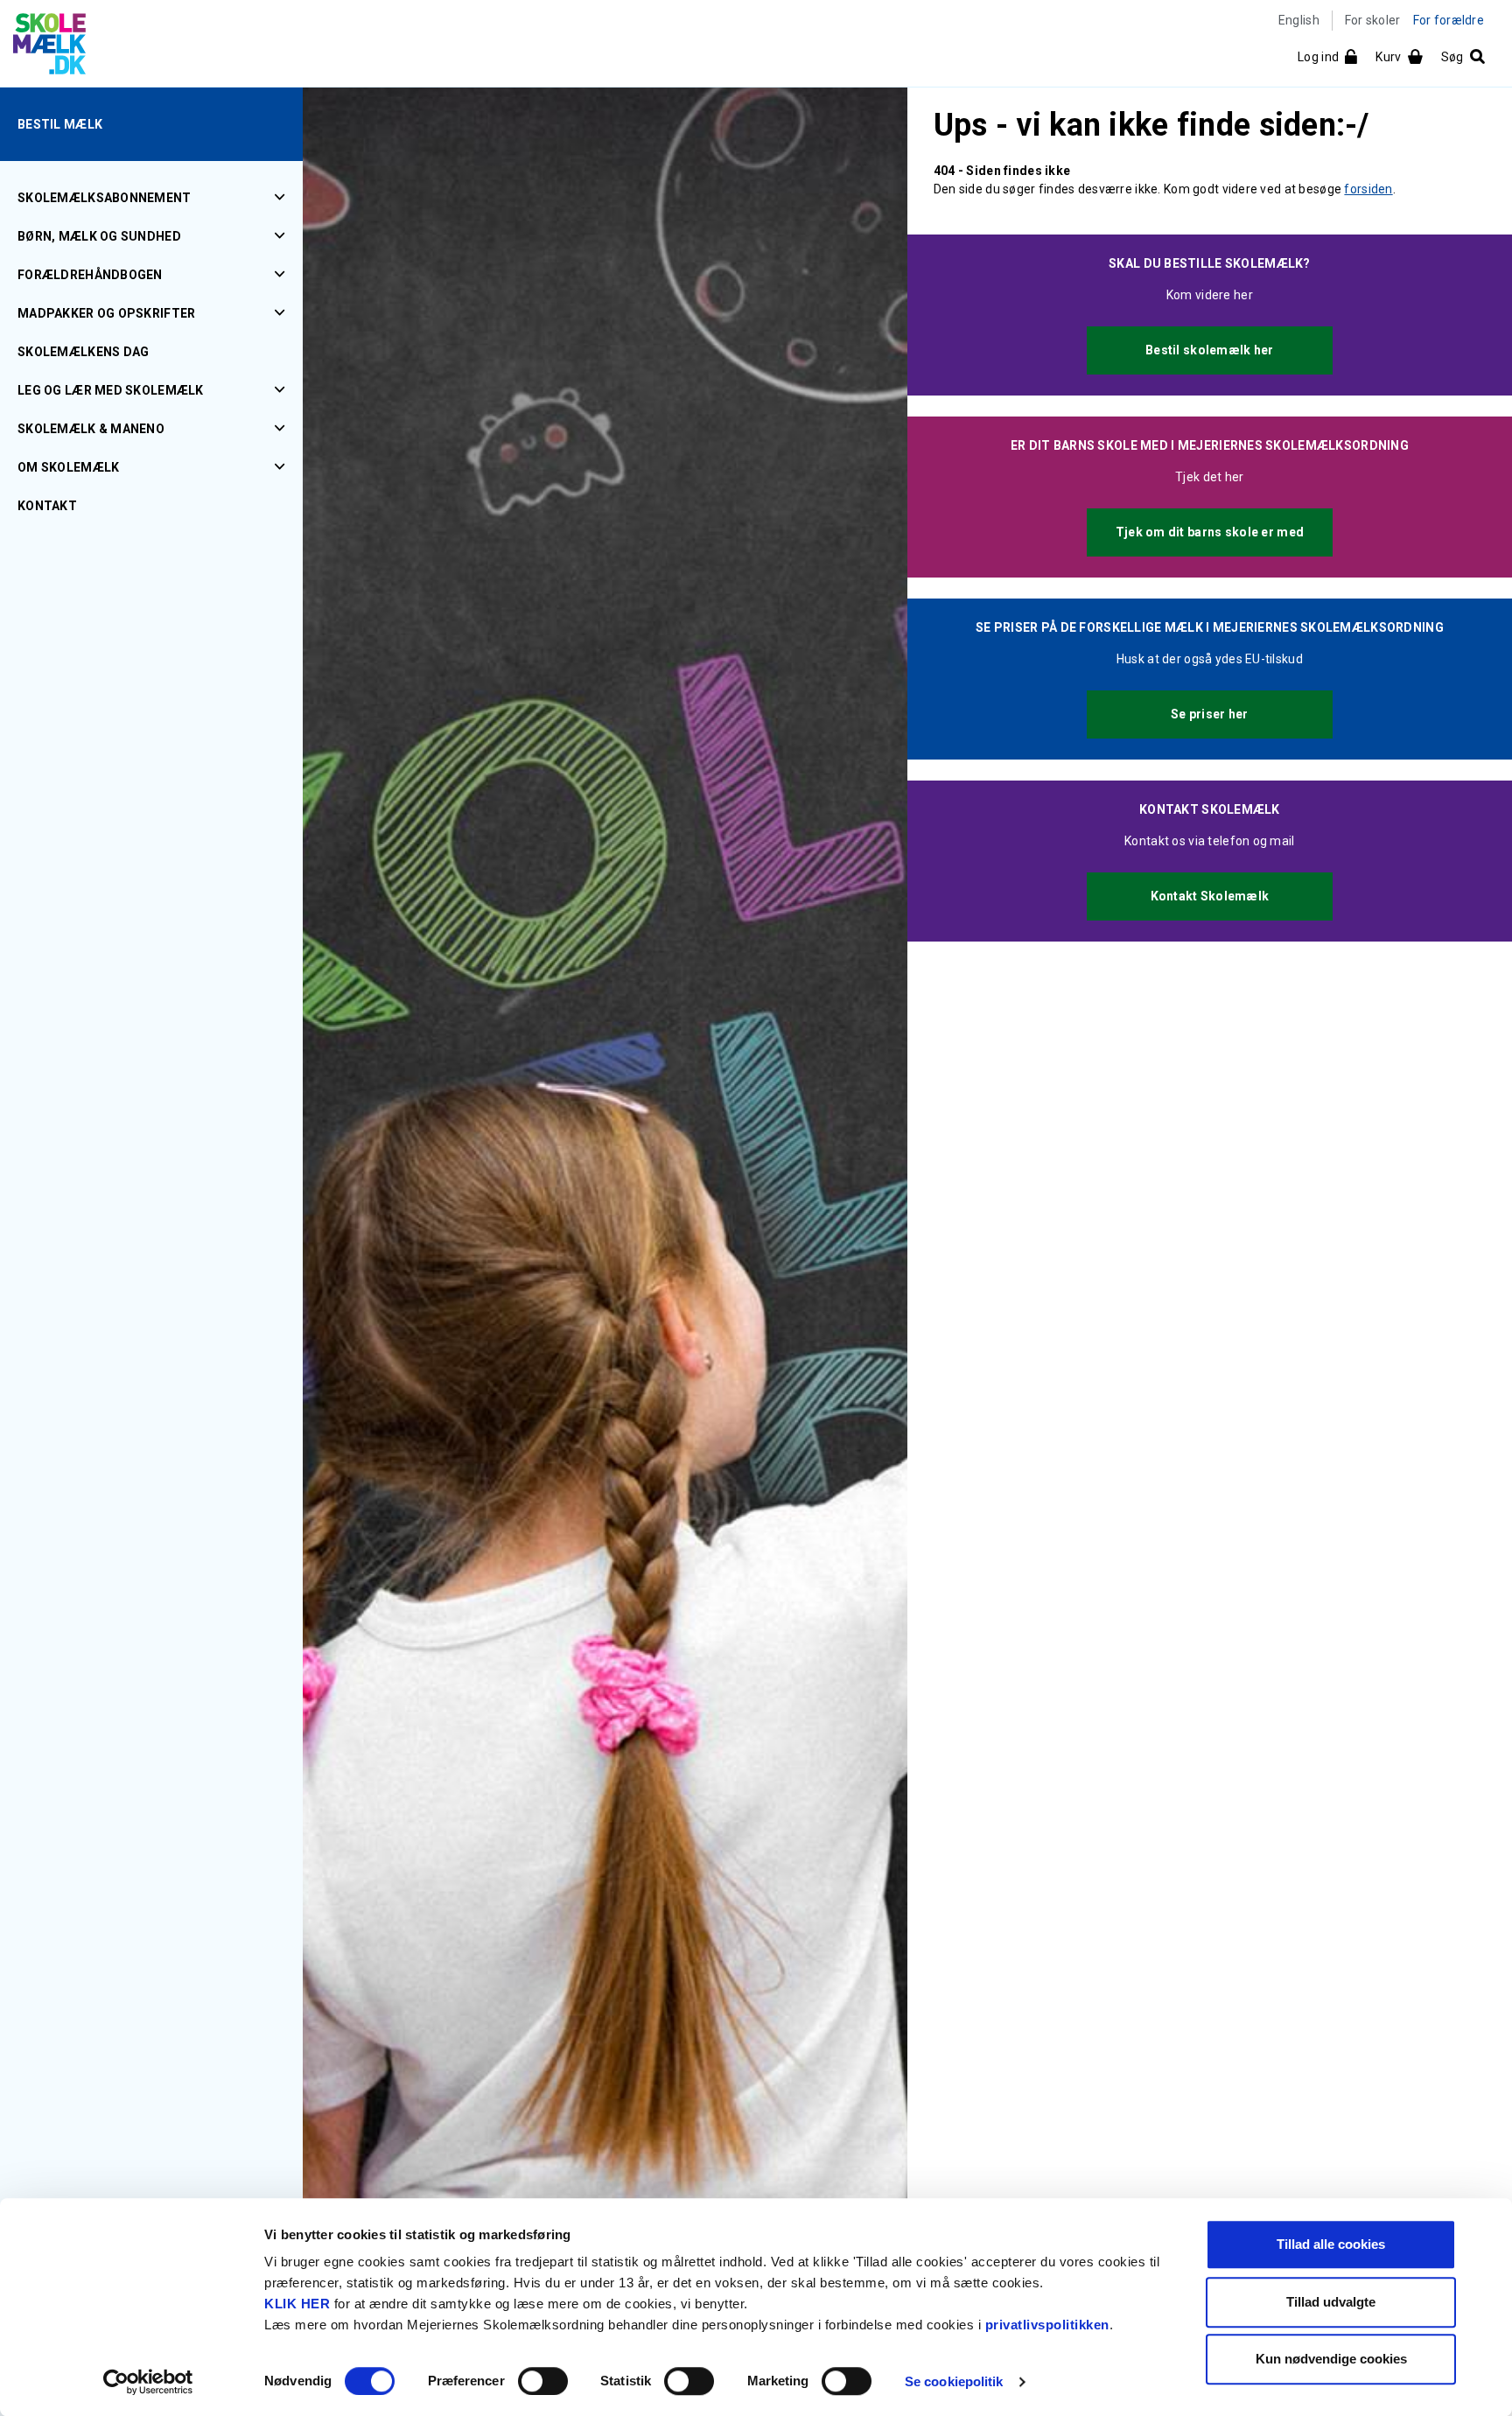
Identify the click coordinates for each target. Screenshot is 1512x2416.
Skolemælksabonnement (105, 198)
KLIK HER (297, 2304)
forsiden (1368, 189)
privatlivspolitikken (1047, 2325)
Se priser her (1210, 714)
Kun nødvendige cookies (1331, 2359)
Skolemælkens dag (83, 352)
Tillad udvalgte (1331, 2302)
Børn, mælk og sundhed (99, 236)
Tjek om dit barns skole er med (1210, 532)
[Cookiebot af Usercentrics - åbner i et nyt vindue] (148, 2382)
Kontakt (47, 506)
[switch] (543, 2381)
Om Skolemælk (68, 467)
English (1299, 20)
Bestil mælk (60, 124)
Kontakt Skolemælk (1210, 896)
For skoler (1373, 20)
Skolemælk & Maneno (91, 429)
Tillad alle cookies (1331, 2244)
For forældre (1449, 20)
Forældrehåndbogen (90, 275)
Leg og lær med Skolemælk (111, 390)
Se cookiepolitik (954, 2381)
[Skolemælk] (43, 47)
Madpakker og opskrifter (106, 313)
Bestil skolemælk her (1210, 350)
